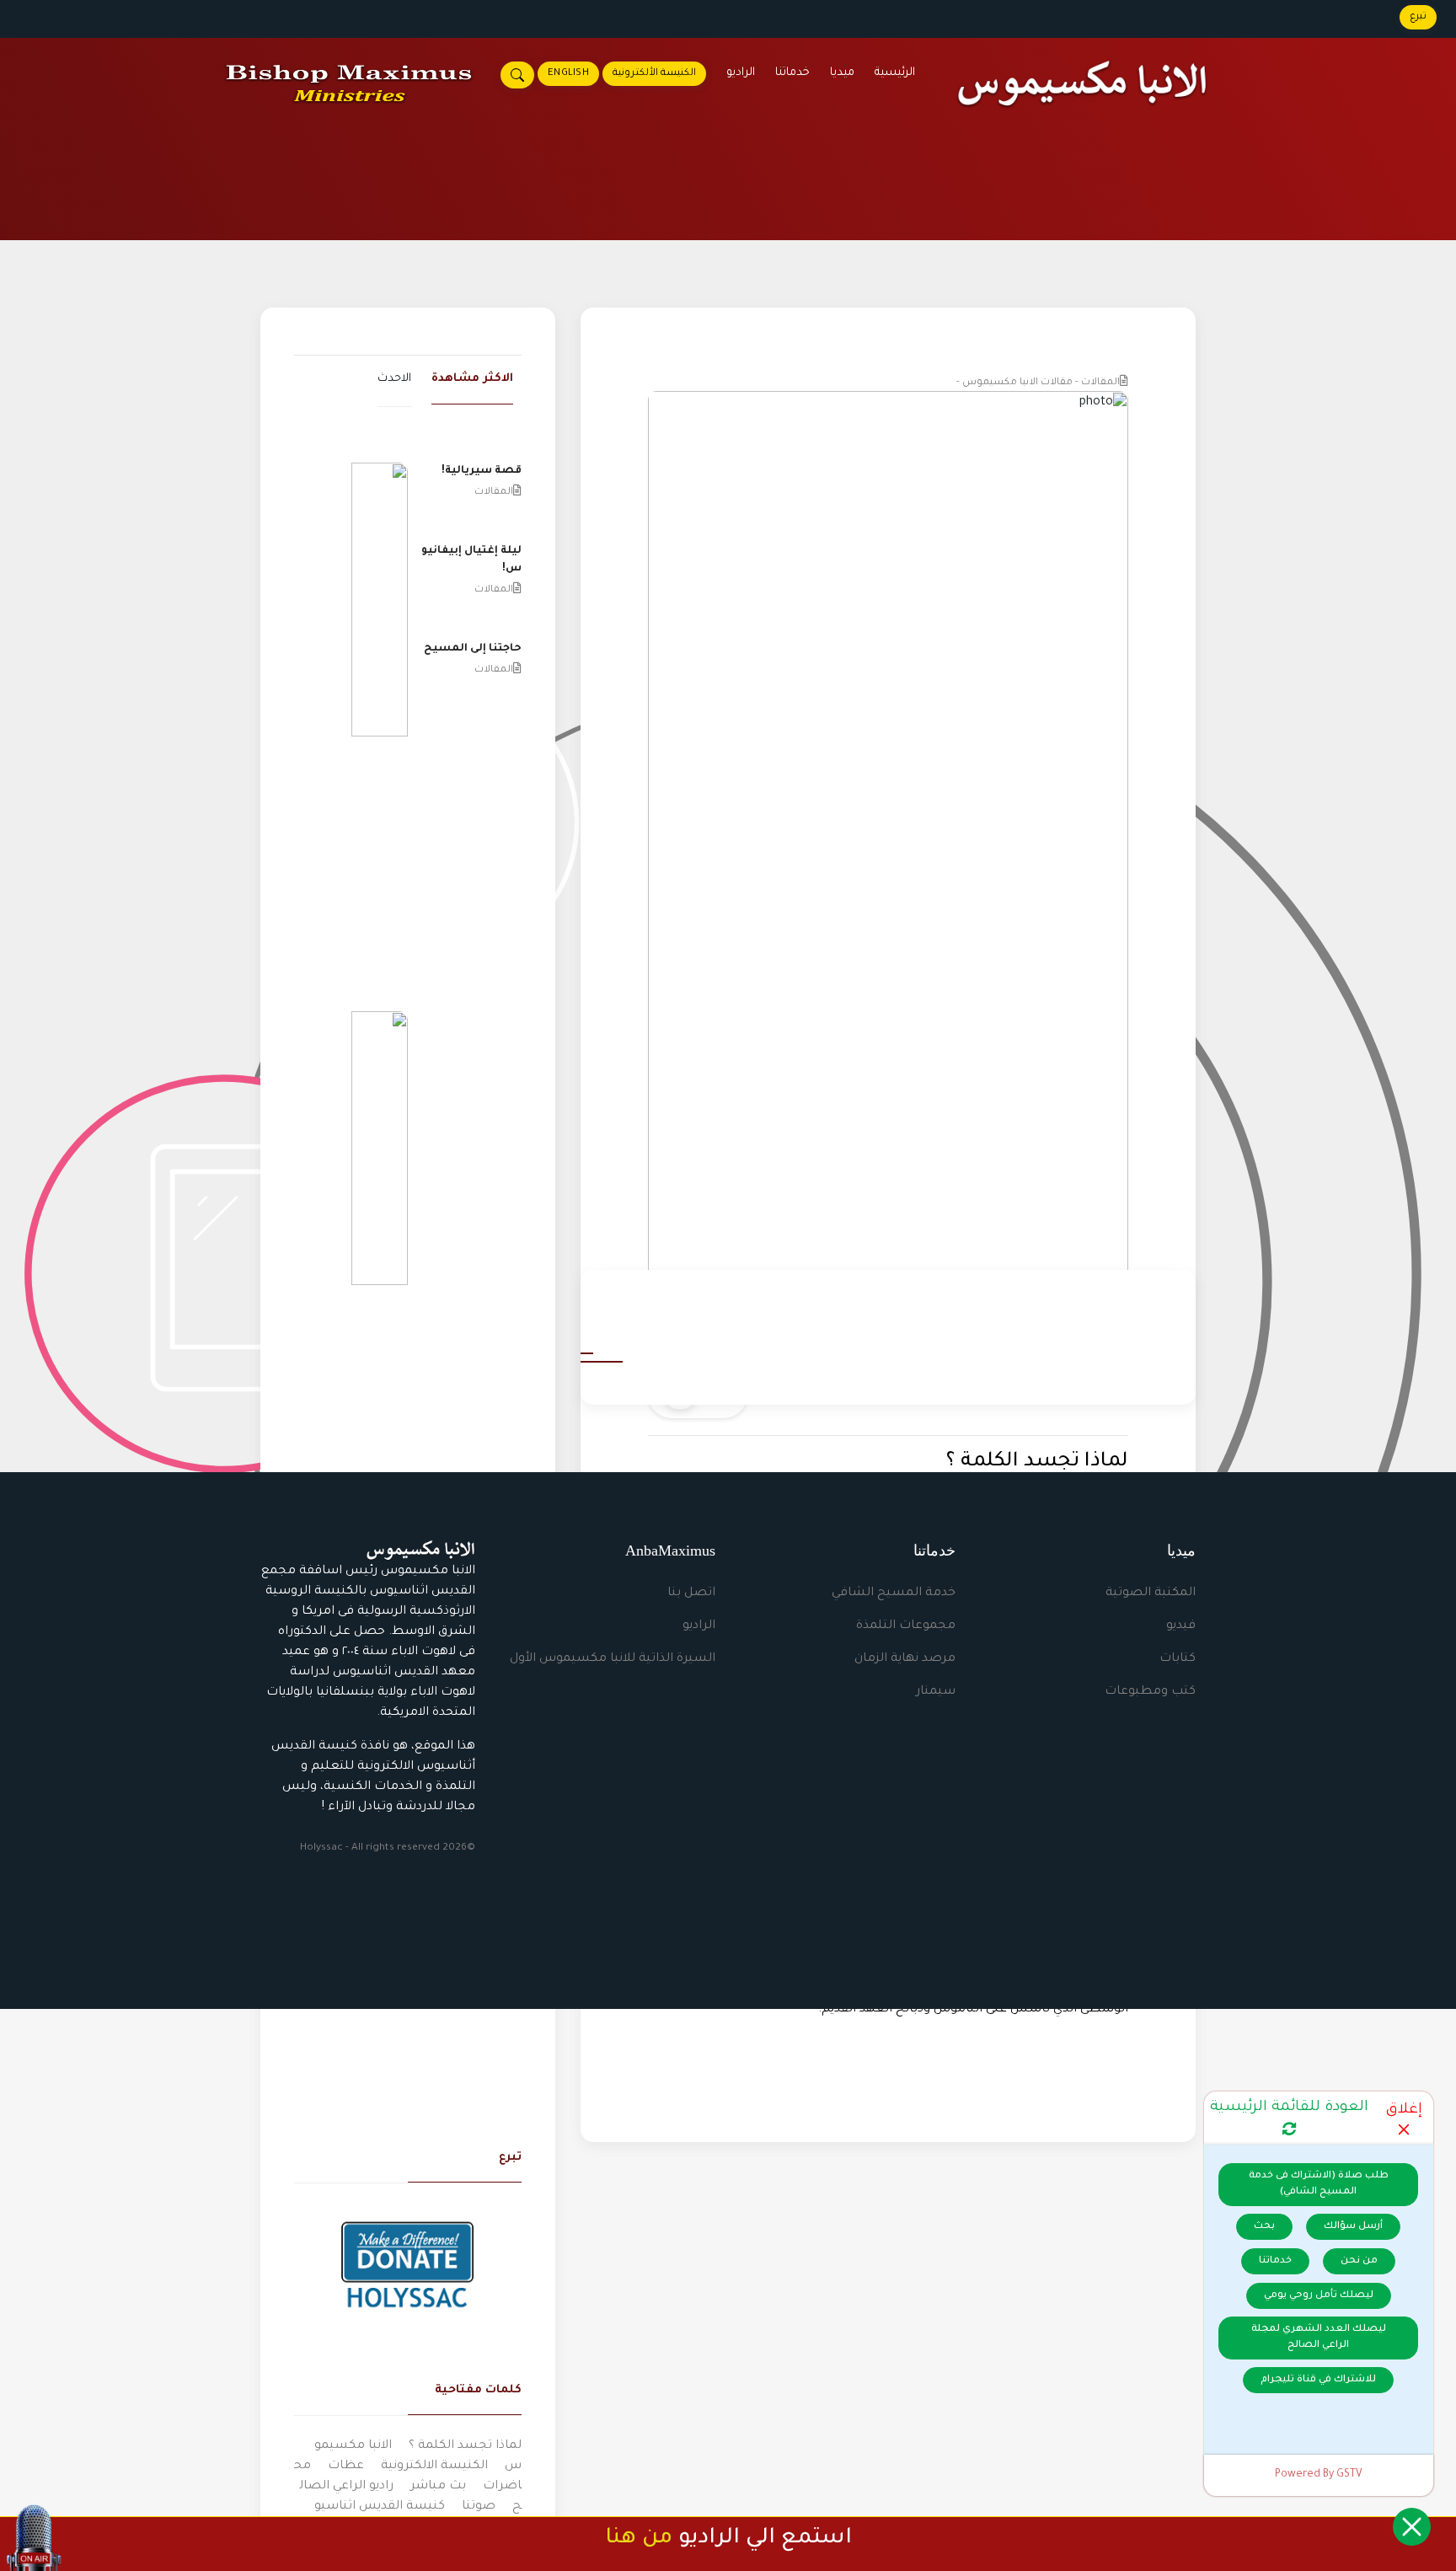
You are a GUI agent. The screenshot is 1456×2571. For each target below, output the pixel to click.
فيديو (1181, 1626)
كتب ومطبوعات (1150, 1692)
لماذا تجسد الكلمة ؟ (465, 2446)
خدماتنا (792, 73)
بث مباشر (438, 2487)
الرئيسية (895, 73)
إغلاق (1404, 2110)
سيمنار (936, 1692)
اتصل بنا (691, 1593)
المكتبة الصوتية (1151, 1593)
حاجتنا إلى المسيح (473, 649)
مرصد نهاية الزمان (905, 1659)
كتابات (1178, 1659)
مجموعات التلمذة (906, 1626)
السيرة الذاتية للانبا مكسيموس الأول (613, 1659)
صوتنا (479, 2507)
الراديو (741, 73)
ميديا (842, 73)
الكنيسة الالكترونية (434, 2467)
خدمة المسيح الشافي (894, 1593)
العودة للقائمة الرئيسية (1289, 2108)
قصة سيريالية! (482, 471)
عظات (346, 2467)
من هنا (639, 2539)
